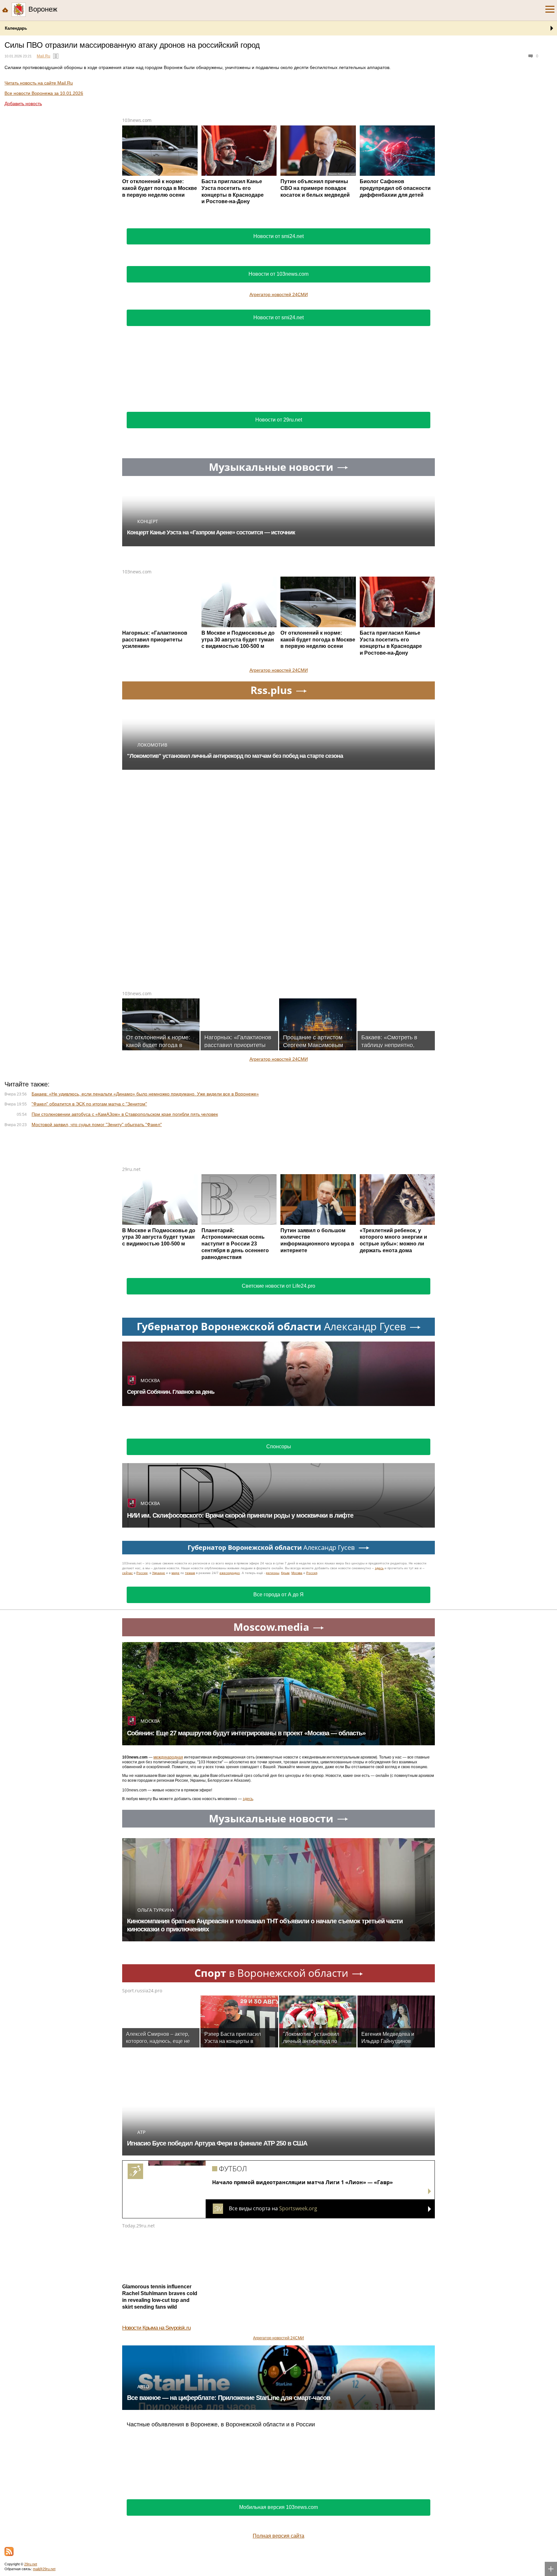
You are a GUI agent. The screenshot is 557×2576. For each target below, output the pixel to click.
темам (190, 1573)
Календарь (16, 28)
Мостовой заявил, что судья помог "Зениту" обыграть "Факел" (97, 1125)
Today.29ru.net (138, 2226)
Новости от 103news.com (278, 274)
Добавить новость (23, 104)
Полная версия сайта (278, 2536)
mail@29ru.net (44, 2569)
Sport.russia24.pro (142, 1991)
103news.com (137, 120)
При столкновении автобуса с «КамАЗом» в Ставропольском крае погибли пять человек (125, 1114)
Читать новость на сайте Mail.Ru (39, 83)
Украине (159, 1573)
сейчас (127, 1573)
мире (176, 1573)
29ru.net (131, 1169)
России (142, 1573)
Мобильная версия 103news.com (278, 2507)
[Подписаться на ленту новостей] (9, 2551)
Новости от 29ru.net (279, 420)
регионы (273, 1573)
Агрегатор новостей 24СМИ (279, 294)
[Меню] (550, 9)
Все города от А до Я (278, 1595)
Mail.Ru (44, 56)
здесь (379, 1568)
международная (168, 1757)
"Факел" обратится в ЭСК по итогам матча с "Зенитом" (89, 1104)
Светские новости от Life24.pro (278, 1286)
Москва (297, 1573)
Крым (285, 1573)
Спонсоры (279, 1447)
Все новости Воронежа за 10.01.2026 (44, 93)
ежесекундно (230, 1573)
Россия (312, 1573)
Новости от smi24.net (278, 236)
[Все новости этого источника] (56, 56)
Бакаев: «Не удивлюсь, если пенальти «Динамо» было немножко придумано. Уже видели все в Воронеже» (145, 1094)
